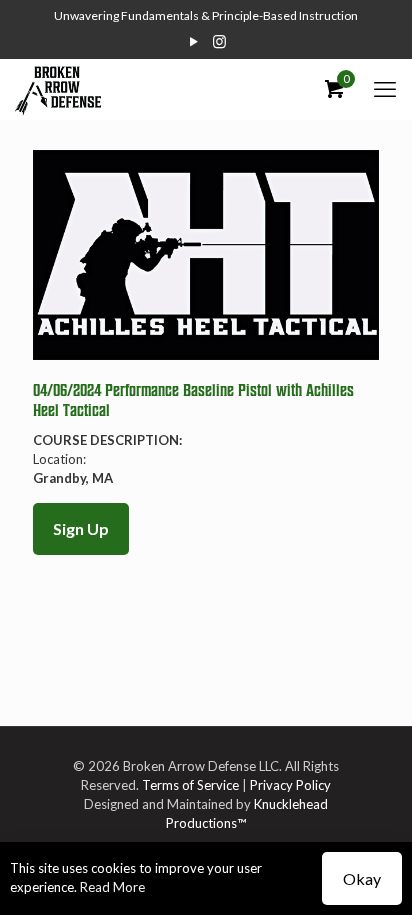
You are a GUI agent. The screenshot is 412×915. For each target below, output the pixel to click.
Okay (362, 878)
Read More (112, 887)
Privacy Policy (290, 785)
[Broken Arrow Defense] (58, 89)
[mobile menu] (385, 89)
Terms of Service (190, 785)
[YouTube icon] (194, 41)
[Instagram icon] (219, 41)
